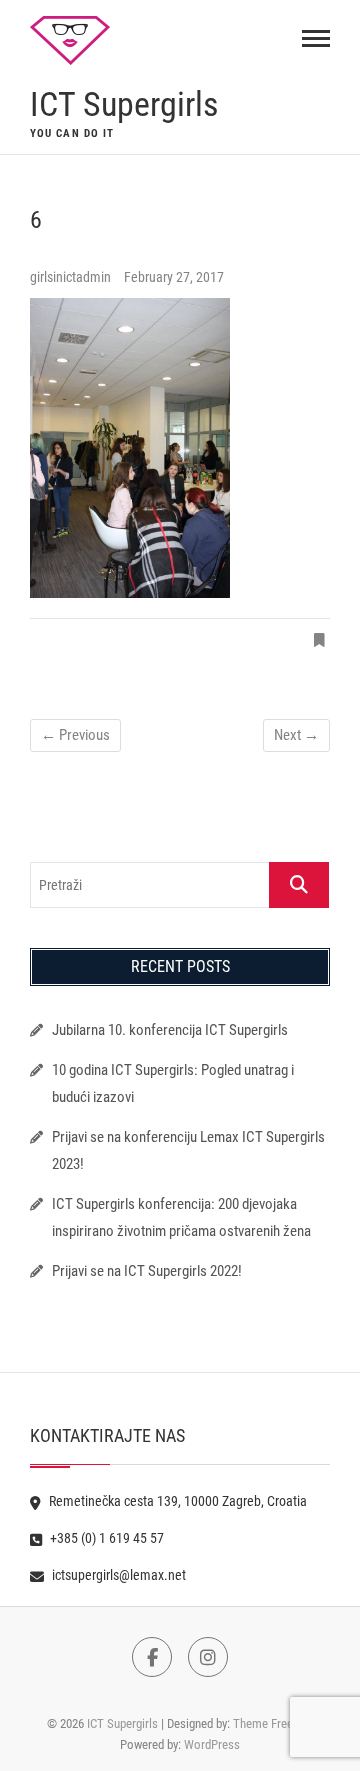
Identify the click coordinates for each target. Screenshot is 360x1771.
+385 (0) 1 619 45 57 (105, 1538)
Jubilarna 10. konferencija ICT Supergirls (171, 1030)
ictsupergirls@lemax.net (117, 1575)
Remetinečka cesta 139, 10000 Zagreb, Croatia (176, 1501)
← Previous (75, 735)
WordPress (212, 1744)
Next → (296, 735)
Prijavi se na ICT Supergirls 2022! (147, 1271)
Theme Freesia (270, 1723)
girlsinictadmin (72, 277)
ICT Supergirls (124, 104)
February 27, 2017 (174, 277)
